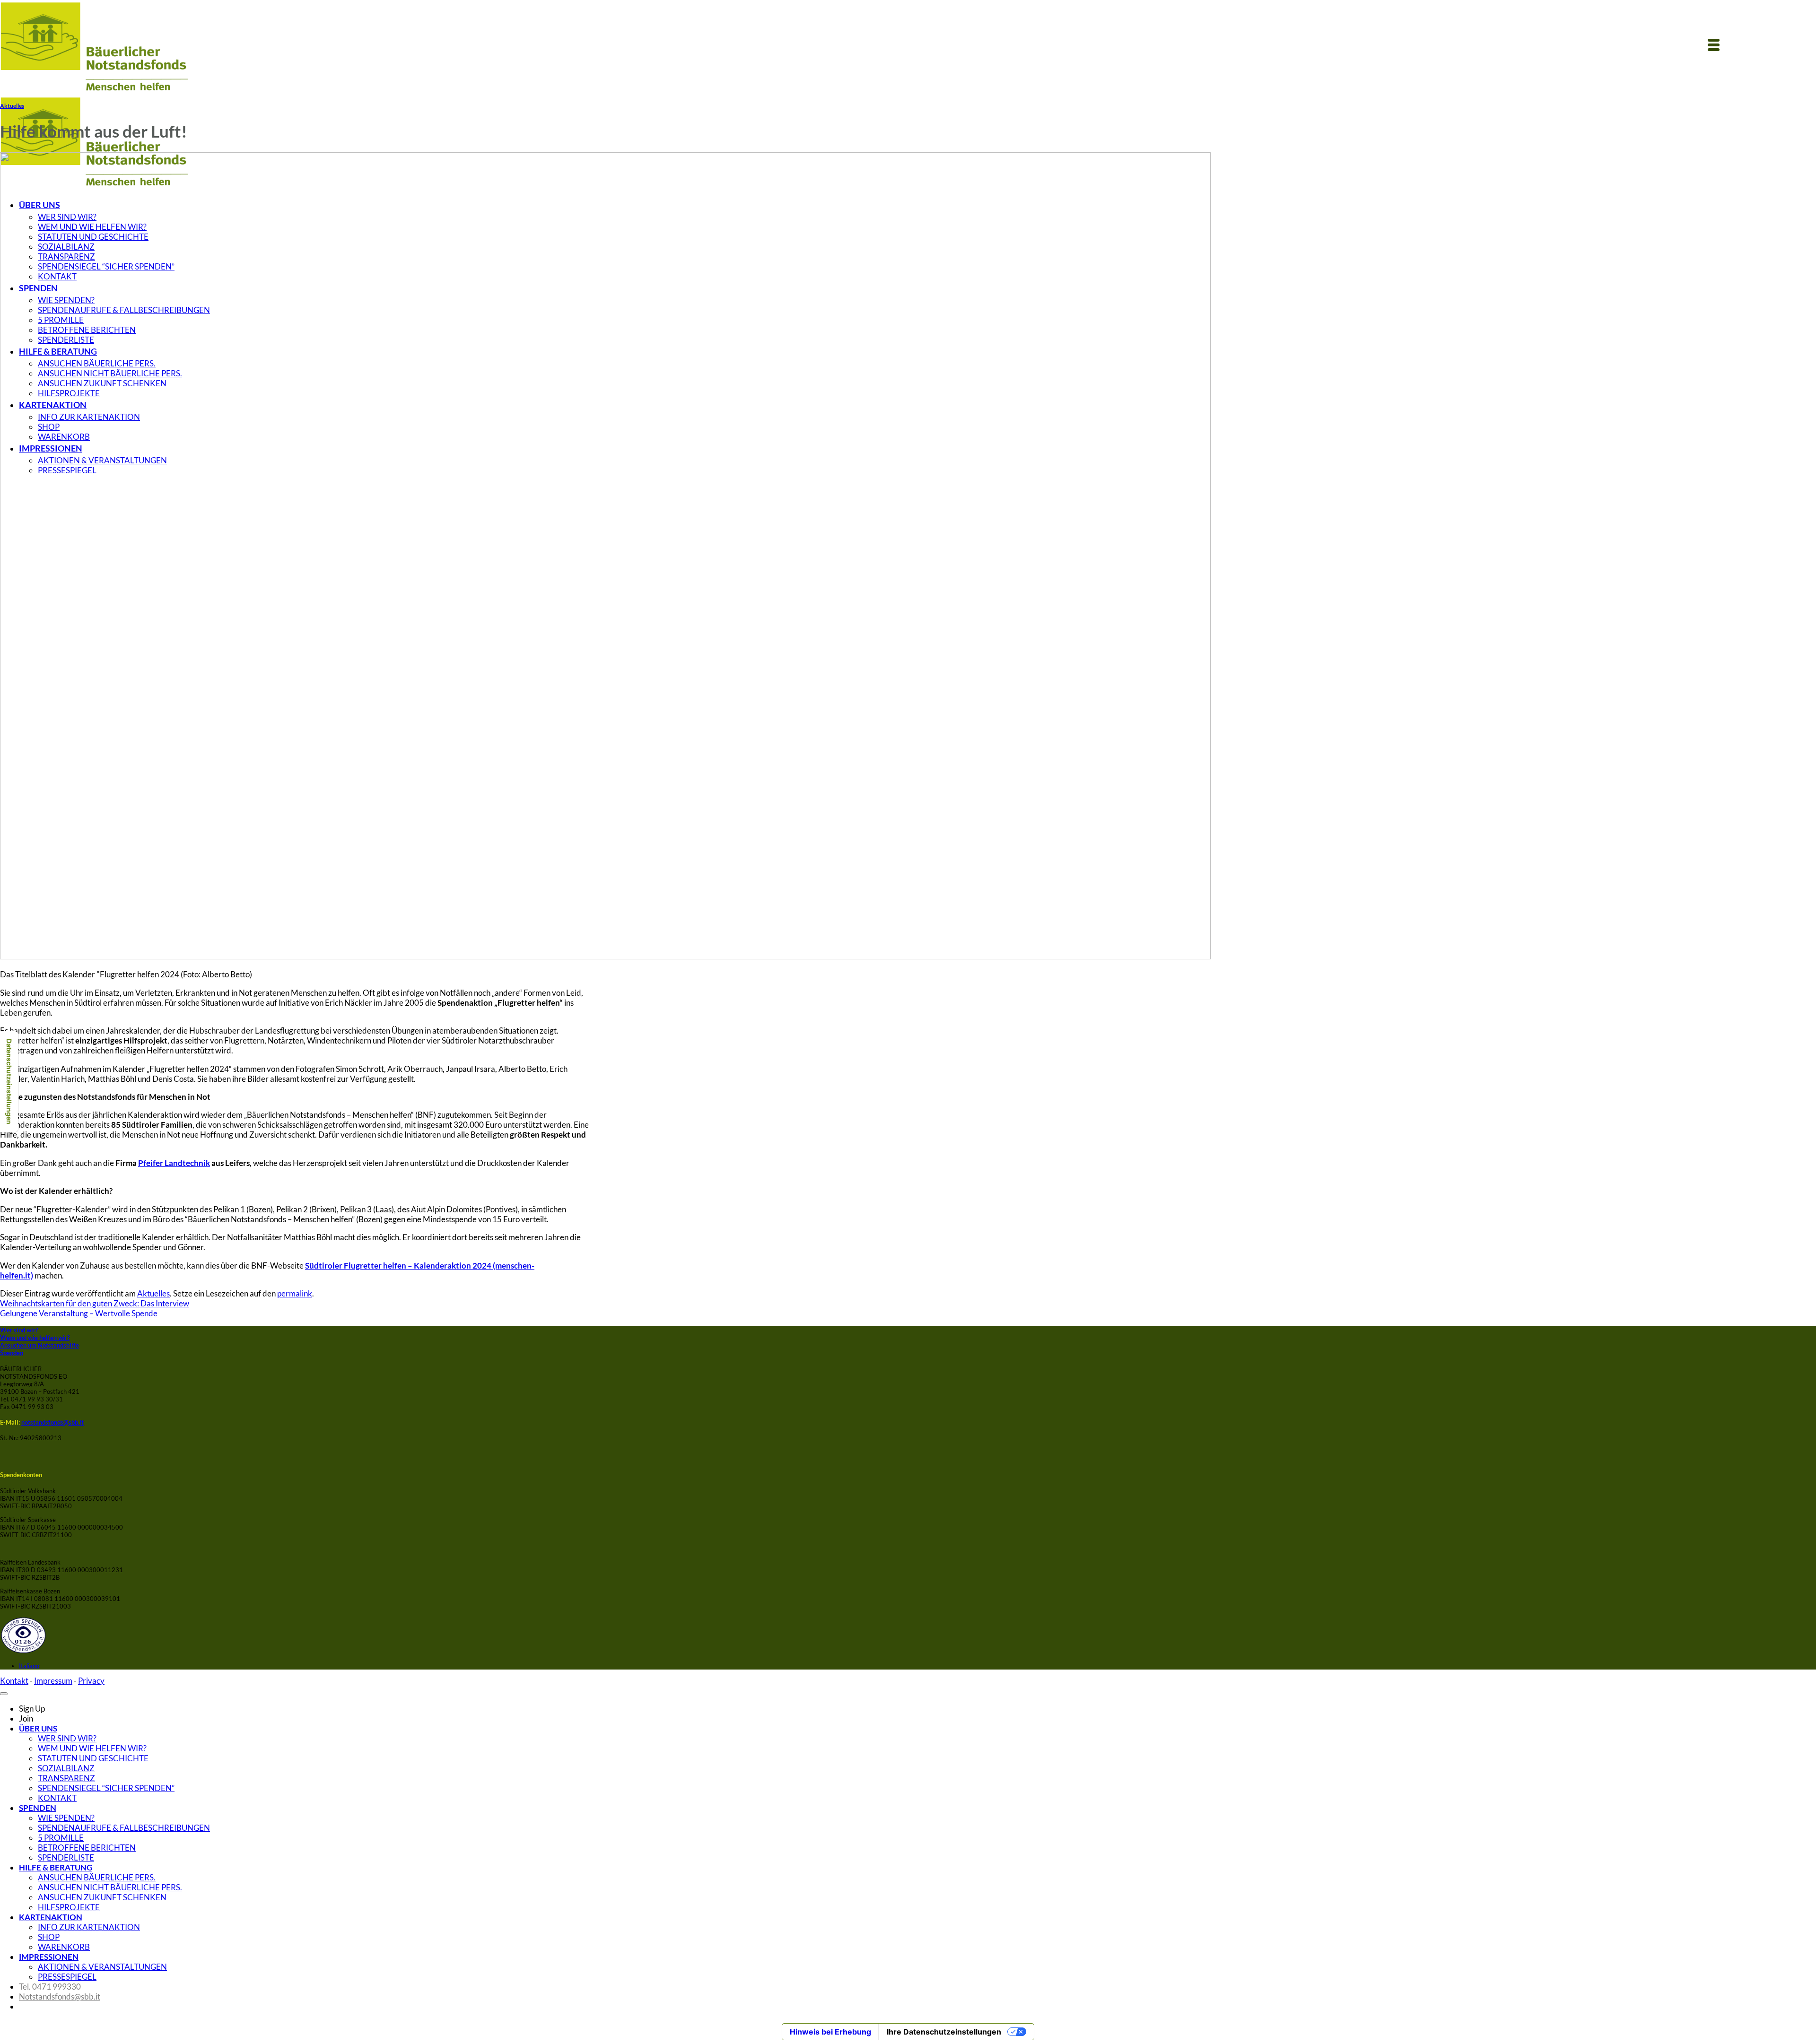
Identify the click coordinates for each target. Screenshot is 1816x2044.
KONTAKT (57, 1798)
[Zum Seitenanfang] (4, 1694)
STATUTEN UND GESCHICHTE (93, 1758)
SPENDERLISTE (66, 1857)
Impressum (53, 1681)
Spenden (12, 1353)
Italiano (29, 1666)
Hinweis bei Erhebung (830, 2032)
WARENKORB (64, 1947)
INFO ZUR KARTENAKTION (89, 1927)
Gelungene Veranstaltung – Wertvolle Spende (79, 1313)
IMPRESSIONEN (49, 1957)
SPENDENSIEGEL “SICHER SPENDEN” (106, 1788)
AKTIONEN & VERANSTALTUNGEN (102, 1967)
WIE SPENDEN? (66, 1818)
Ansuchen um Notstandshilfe (39, 1345)
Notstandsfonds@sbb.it (60, 1996)
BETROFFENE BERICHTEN (87, 1848)
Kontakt (14, 1681)
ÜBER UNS (38, 1728)
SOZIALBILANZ (66, 1768)
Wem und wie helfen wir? (35, 1338)
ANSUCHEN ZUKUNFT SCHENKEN (102, 1897)
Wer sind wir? (19, 1330)
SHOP (49, 1937)
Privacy (91, 1681)
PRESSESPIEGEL (67, 1977)
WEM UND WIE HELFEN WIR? (92, 1748)
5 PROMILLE (61, 1838)
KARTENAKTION (51, 1917)
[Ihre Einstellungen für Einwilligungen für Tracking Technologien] (9, 1082)
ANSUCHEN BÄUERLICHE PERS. (97, 1877)
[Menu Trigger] (1713, 44)
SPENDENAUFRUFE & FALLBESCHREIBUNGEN (124, 1828)
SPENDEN (38, 1808)
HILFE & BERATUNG (56, 1867)
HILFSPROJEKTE (69, 1907)
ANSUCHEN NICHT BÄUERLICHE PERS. (110, 1887)
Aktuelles (12, 105)
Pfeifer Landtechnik (174, 1163)
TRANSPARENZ (66, 1778)
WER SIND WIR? (67, 1738)
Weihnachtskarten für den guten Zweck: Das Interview (95, 1303)
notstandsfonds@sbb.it (52, 1422)
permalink (295, 1293)
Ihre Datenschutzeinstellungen (944, 2032)
